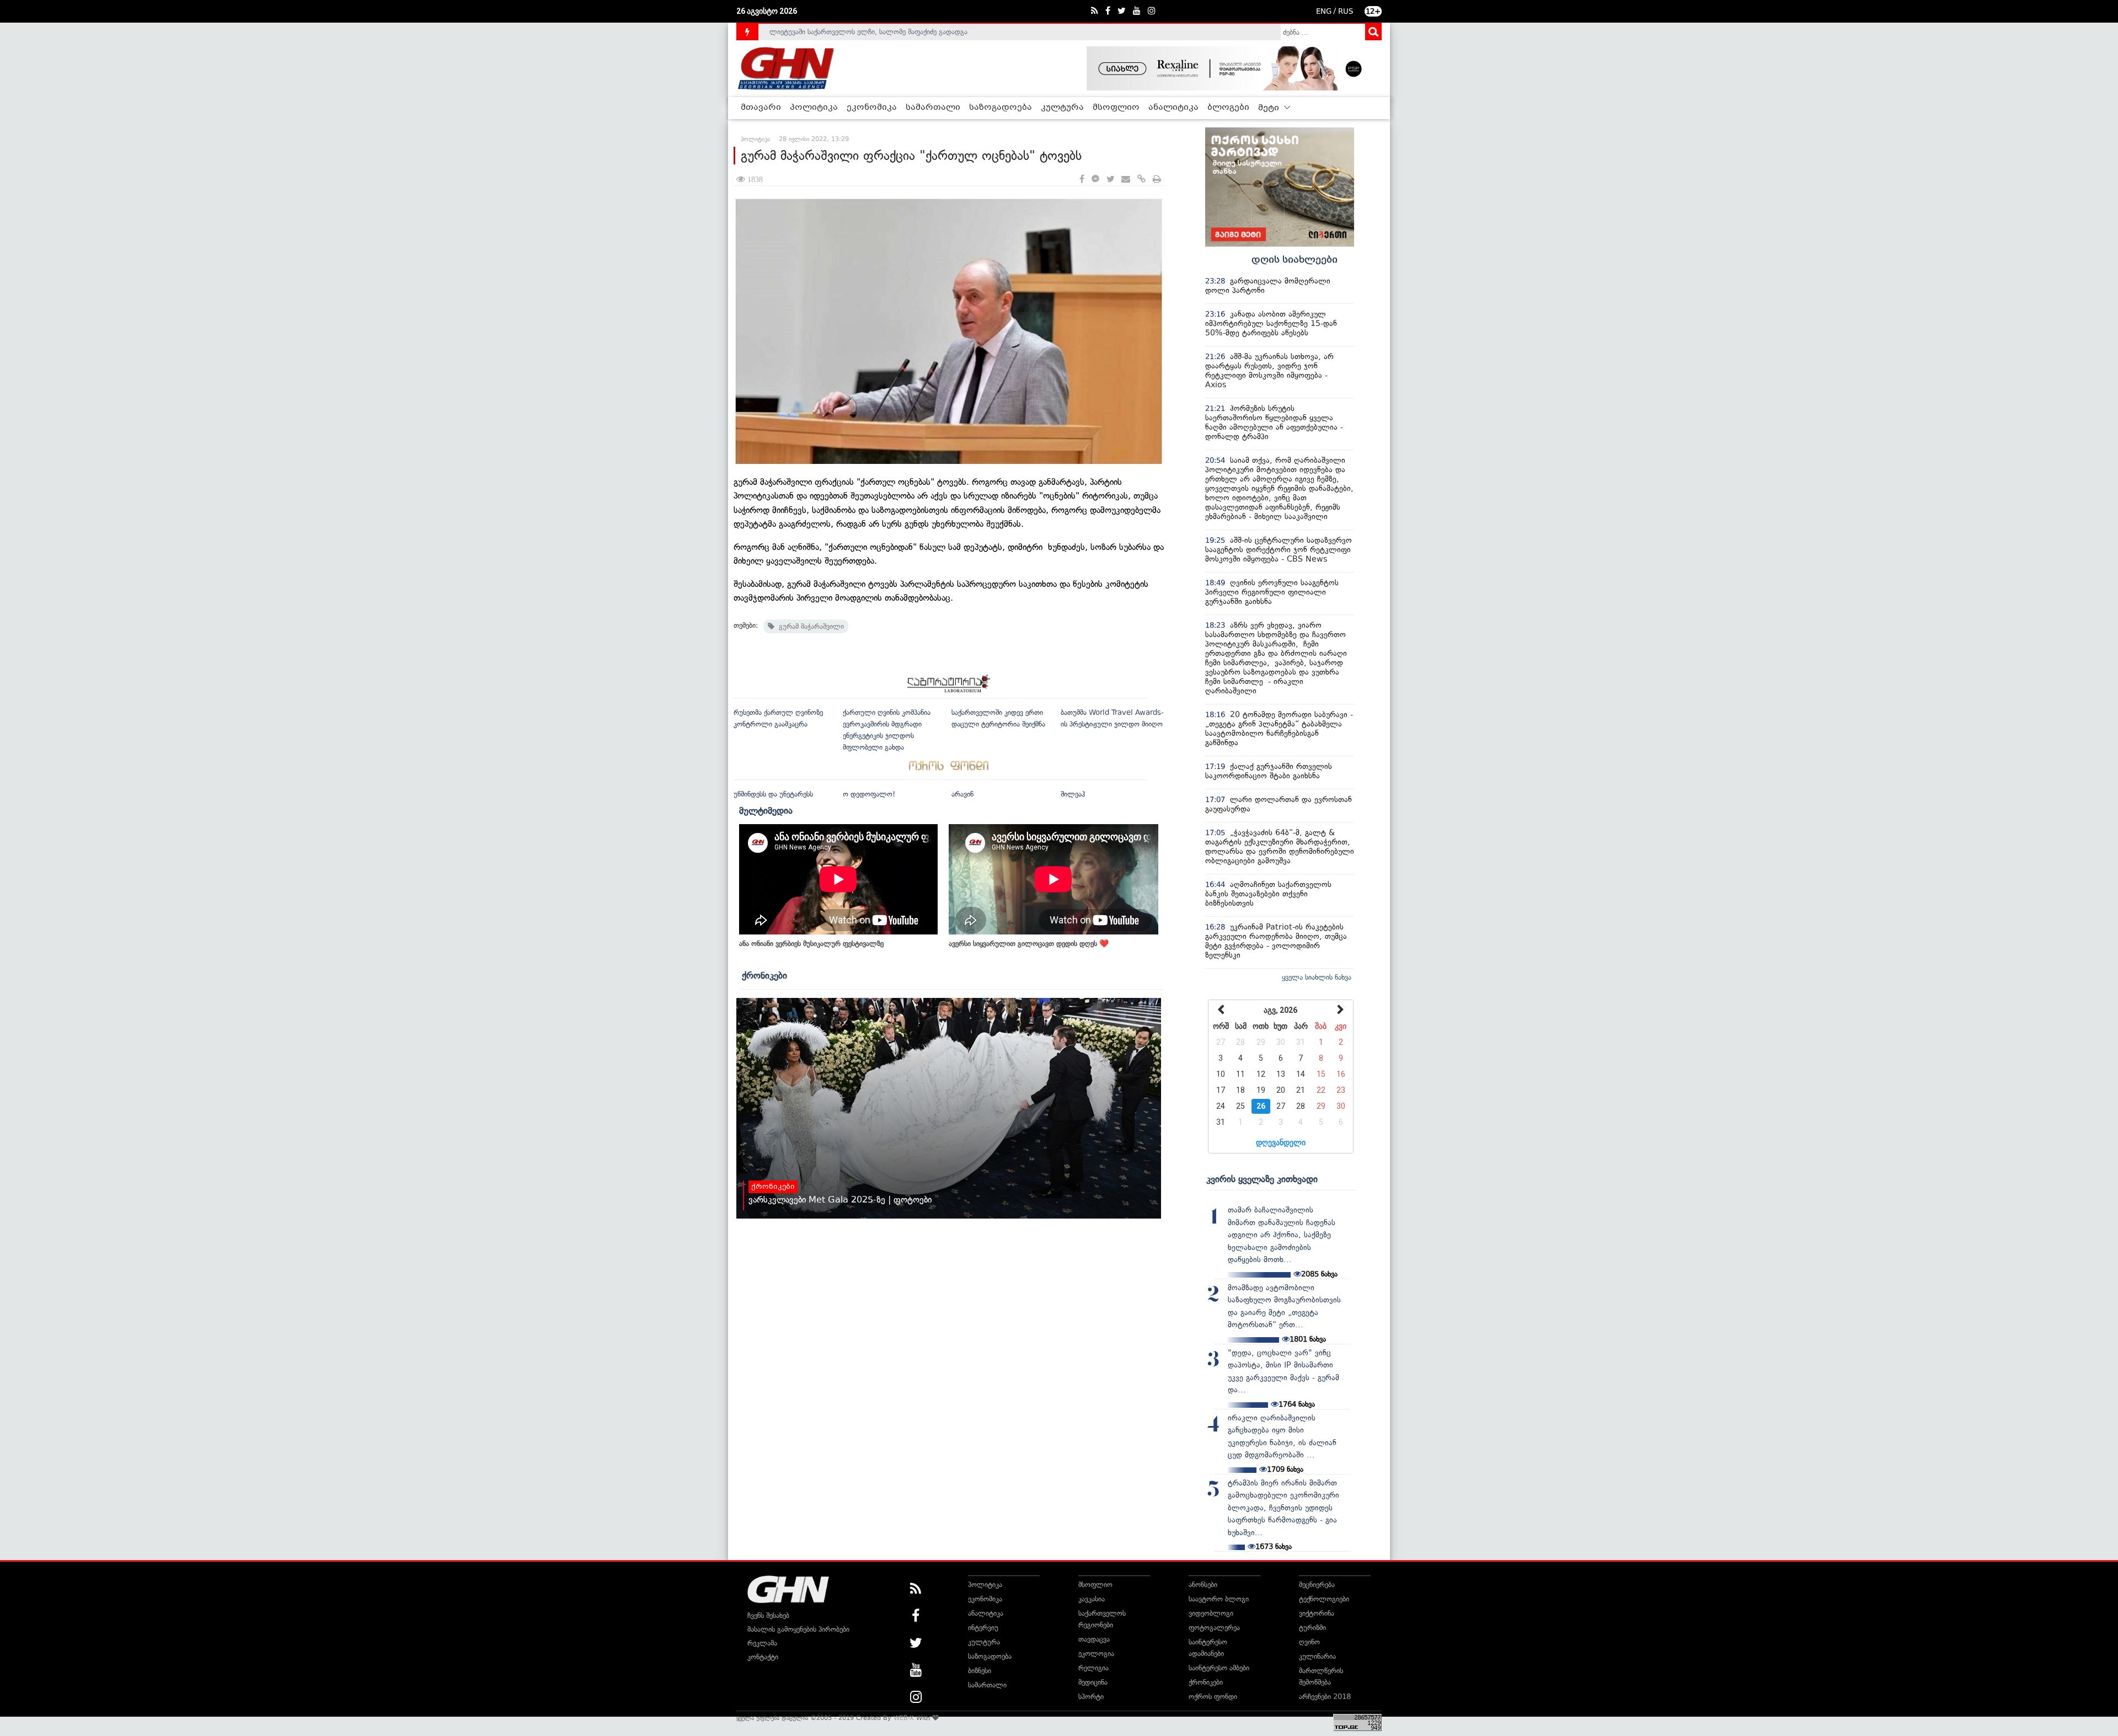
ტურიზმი (1312, 1628)
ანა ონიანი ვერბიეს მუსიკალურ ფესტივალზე (811, 944)
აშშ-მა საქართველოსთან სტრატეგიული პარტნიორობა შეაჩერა (872, 32)
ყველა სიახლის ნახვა (1317, 977)
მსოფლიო (1116, 108)
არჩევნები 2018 (1325, 1697)
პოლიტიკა (814, 108)
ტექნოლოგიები (1324, 1599)
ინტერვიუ (983, 1628)
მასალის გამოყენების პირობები (798, 1629)
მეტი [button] (1270, 108)
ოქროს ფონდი (1213, 1697)
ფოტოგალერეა (1214, 1628)
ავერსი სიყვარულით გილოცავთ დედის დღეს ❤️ (1029, 944)
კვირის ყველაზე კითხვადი (1262, 1179)
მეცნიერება (1317, 1585)
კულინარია (1317, 1656)
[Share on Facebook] (1082, 180)
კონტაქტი (763, 1657)
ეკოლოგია (1096, 1654)
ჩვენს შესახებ (768, 1615)
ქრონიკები (764, 975)
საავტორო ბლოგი (1219, 1599)
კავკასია (1092, 1599)
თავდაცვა (1094, 1639)
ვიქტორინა (1317, 1613)
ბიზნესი (980, 1671)
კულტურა (1062, 108)
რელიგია (1093, 1668)
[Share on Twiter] (1110, 180)
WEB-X (904, 1718)
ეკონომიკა (872, 108)
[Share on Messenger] (1095, 180)
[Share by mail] (1126, 180)
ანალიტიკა (1173, 108)
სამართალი (933, 108)
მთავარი (761, 108)
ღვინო (1309, 1642)
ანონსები (1203, 1585)
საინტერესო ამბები (1219, 1668)
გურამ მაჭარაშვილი (809, 626)
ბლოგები (1228, 108)
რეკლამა (762, 1643)
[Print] (1157, 180)
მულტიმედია (766, 810)
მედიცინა (1093, 1682)
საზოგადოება (1001, 108)
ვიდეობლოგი (1211, 1613)
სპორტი (1091, 1697)
